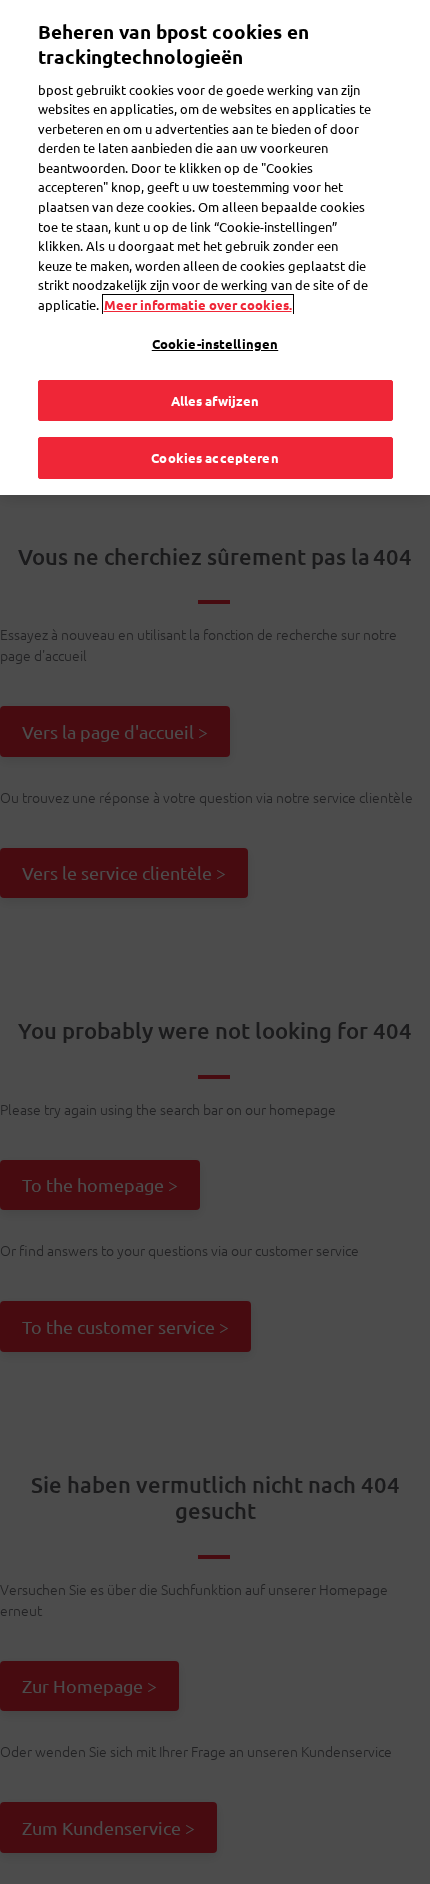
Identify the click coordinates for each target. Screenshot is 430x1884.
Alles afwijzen (215, 400)
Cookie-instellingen (215, 343)
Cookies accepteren (214, 457)
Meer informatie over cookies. (198, 304)
